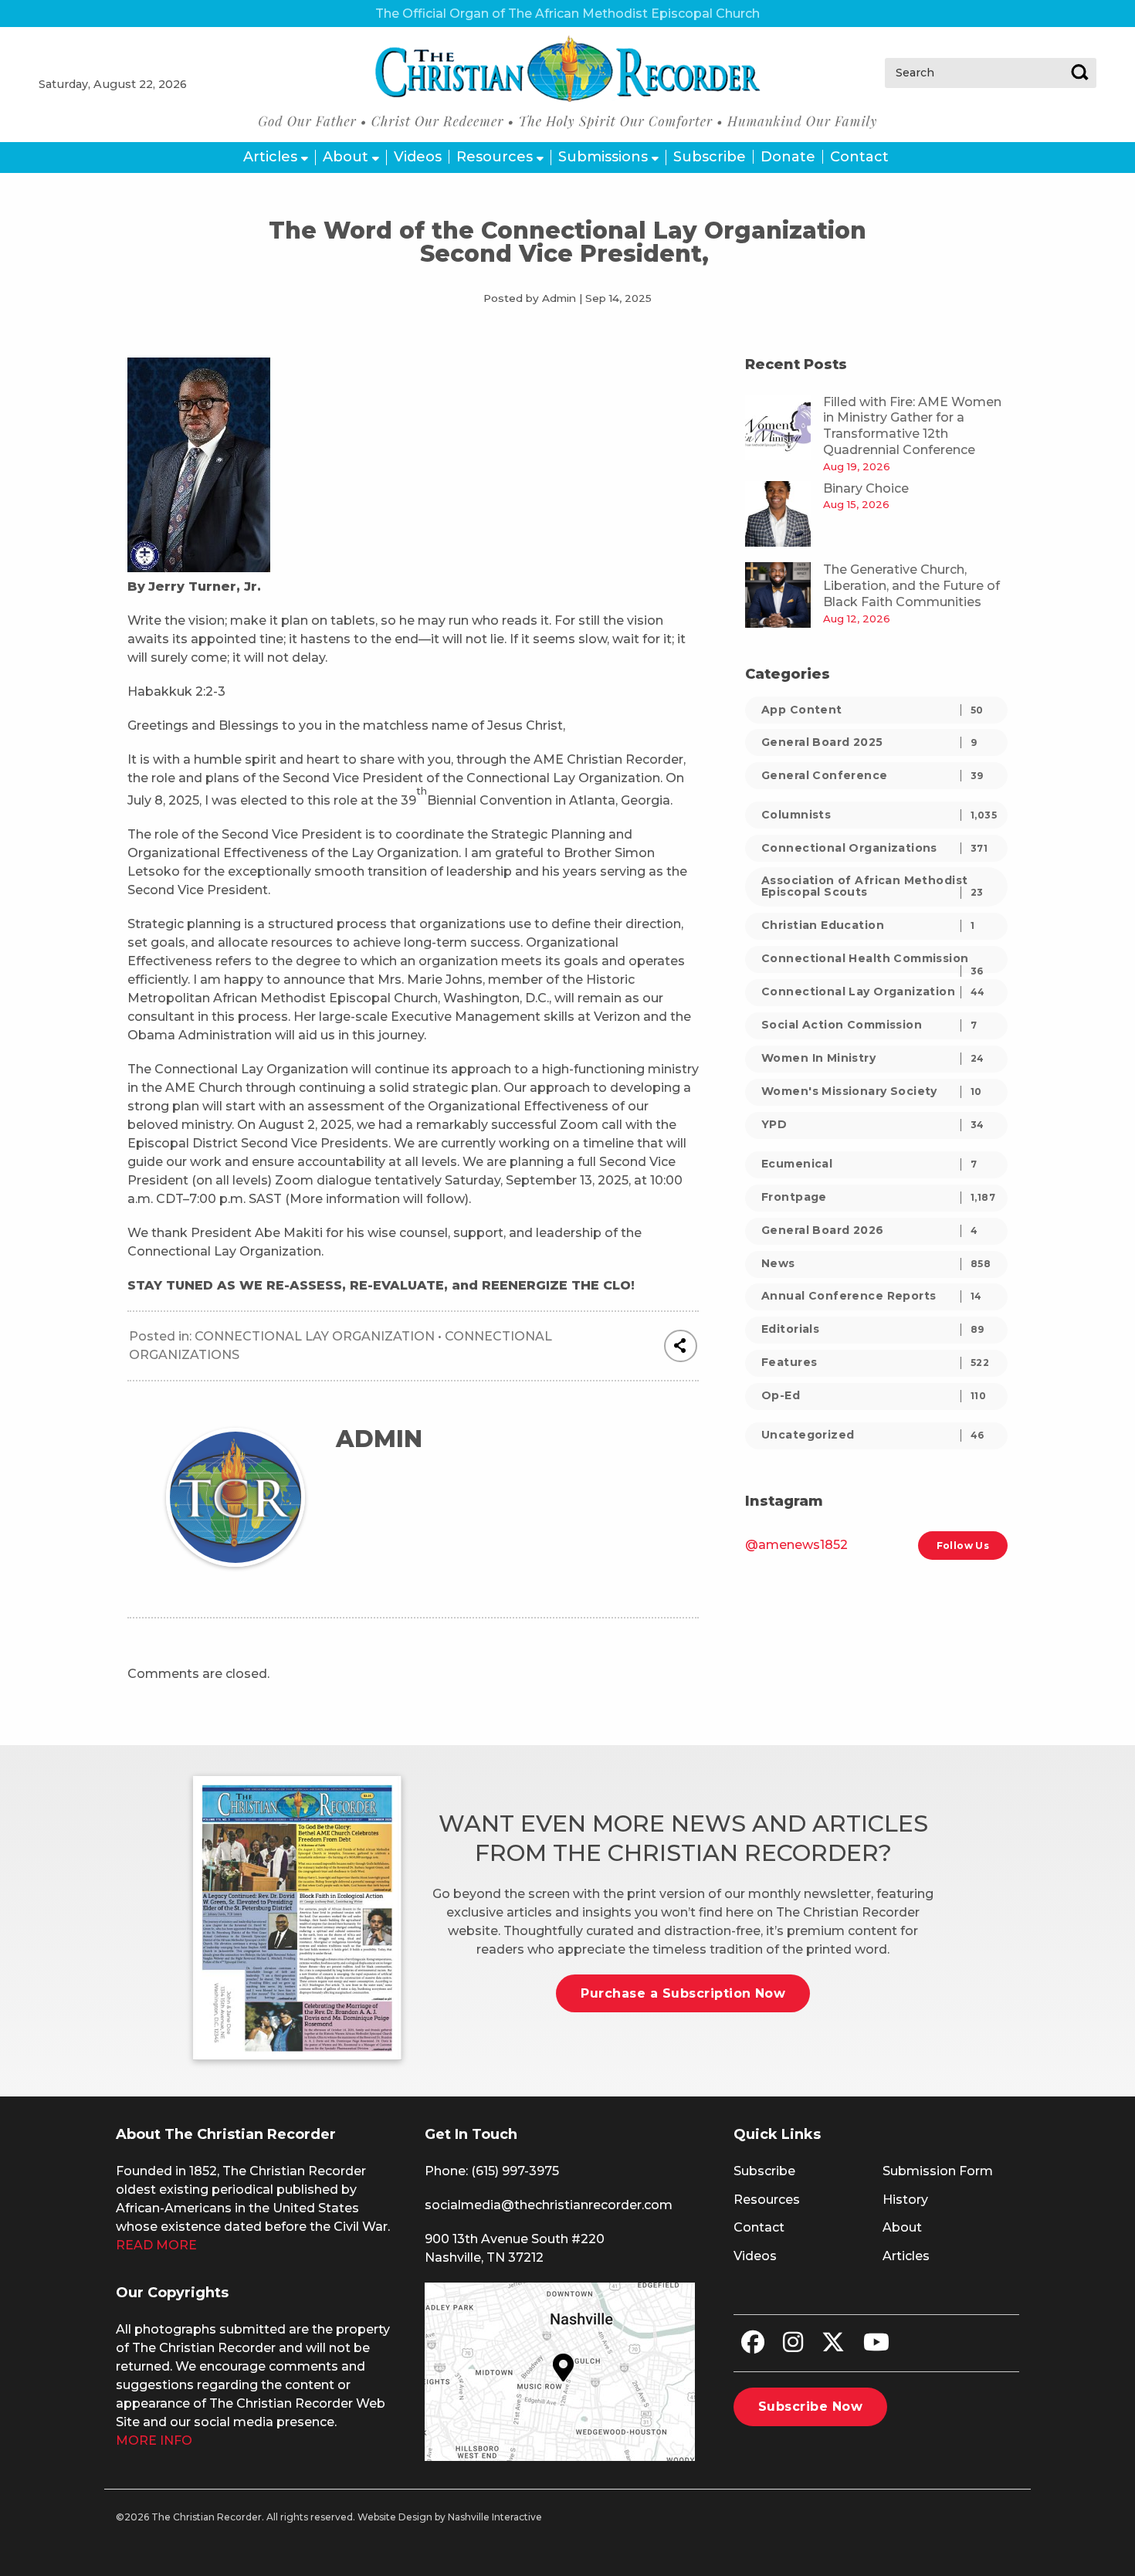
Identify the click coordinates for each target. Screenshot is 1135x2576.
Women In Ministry (873, 1058)
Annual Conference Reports (872, 1296)
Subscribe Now (810, 2407)
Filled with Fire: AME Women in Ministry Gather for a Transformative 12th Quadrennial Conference (912, 426)
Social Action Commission (869, 1025)
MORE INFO (154, 2440)
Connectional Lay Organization (315, 1336)
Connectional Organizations (874, 848)
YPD (873, 1124)
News (876, 1263)
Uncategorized (873, 1435)
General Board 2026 (869, 1230)
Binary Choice (866, 488)
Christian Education (868, 925)
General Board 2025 (869, 742)
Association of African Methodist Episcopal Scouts (872, 886)
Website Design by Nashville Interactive (450, 2517)
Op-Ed (874, 1395)
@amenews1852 (796, 1545)
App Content (872, 710)
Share (681, 1346)
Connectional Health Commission (872, 962)
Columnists (879, 815)
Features (875, 1362)
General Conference (872, 775)
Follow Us (963, 1546)
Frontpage (878, 1197)
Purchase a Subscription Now (683, 1993)
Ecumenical (869, 1164)
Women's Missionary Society (872, 1091)
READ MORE (156, 2245)
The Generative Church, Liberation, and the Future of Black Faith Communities (911, 586)
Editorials (873, 1329)
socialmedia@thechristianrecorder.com (549, 2205)
